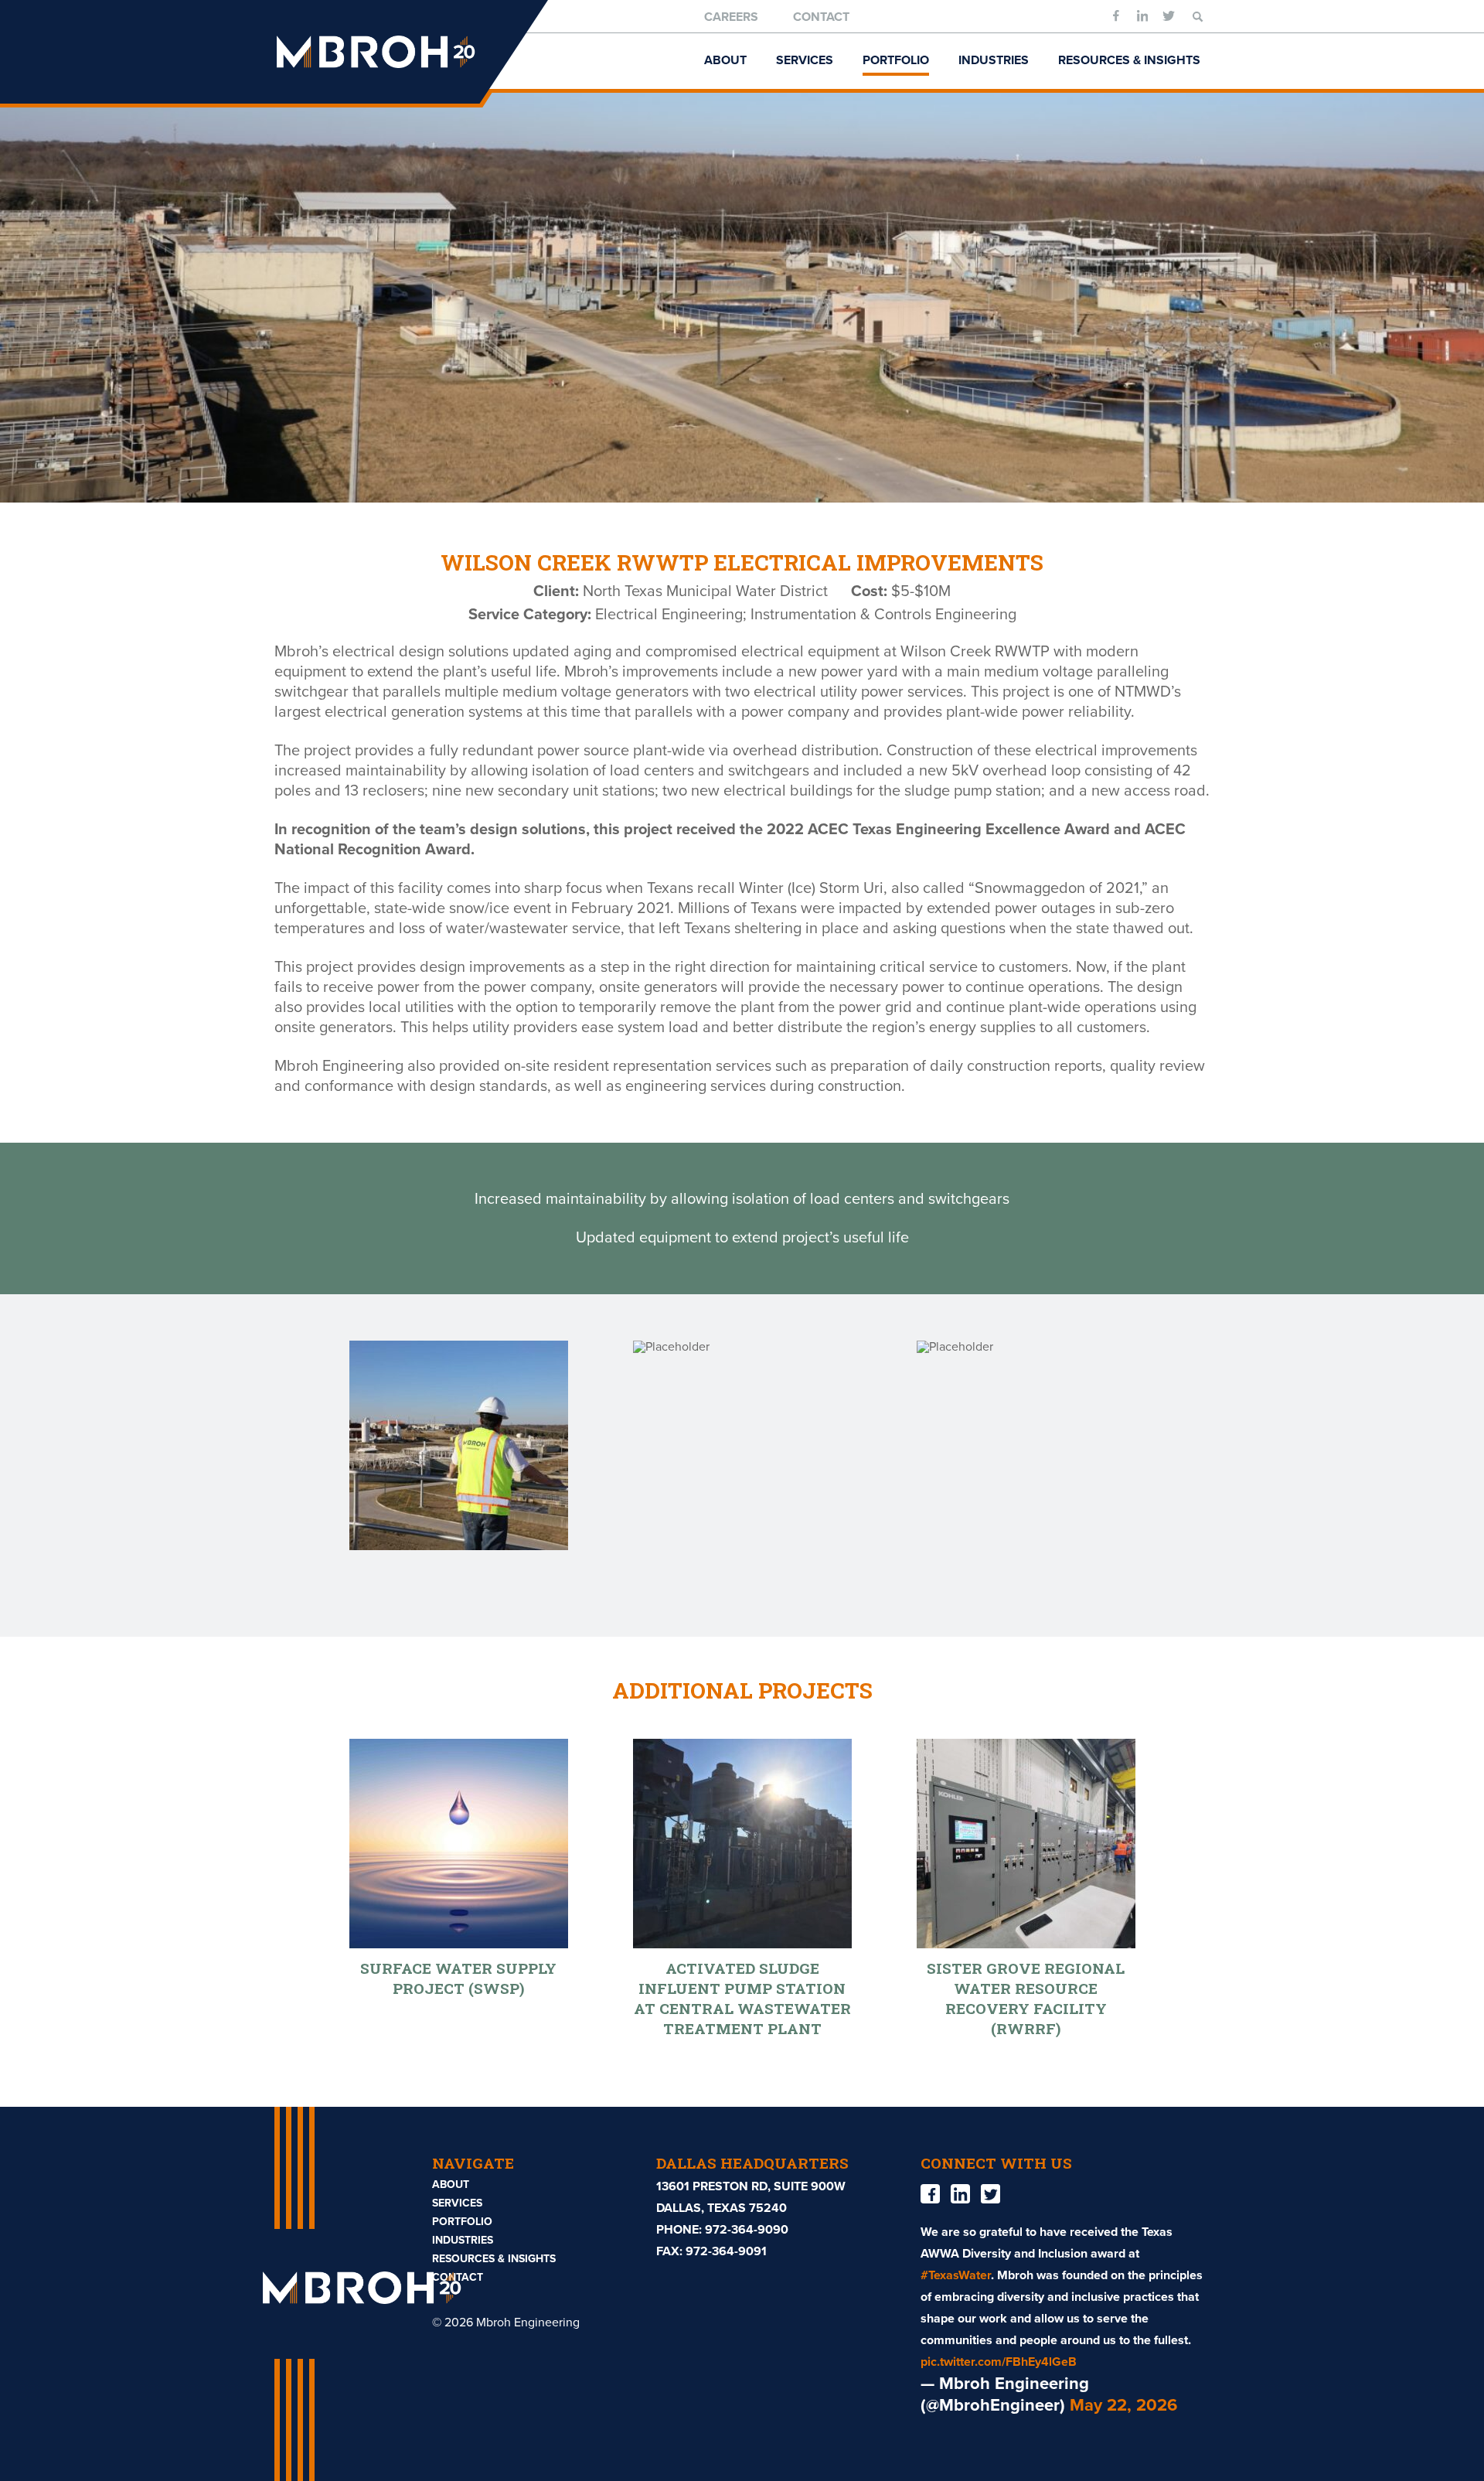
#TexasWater (956, 2275)
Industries (994, 60)
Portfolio (896, 60)
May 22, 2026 (1123, 2405)
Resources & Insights (1129, 60)
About (725, 60)
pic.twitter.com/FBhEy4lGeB (999, 2362)
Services (805, 60)
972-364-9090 (747, 2230)
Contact (821, 17)
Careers (731, 17)
